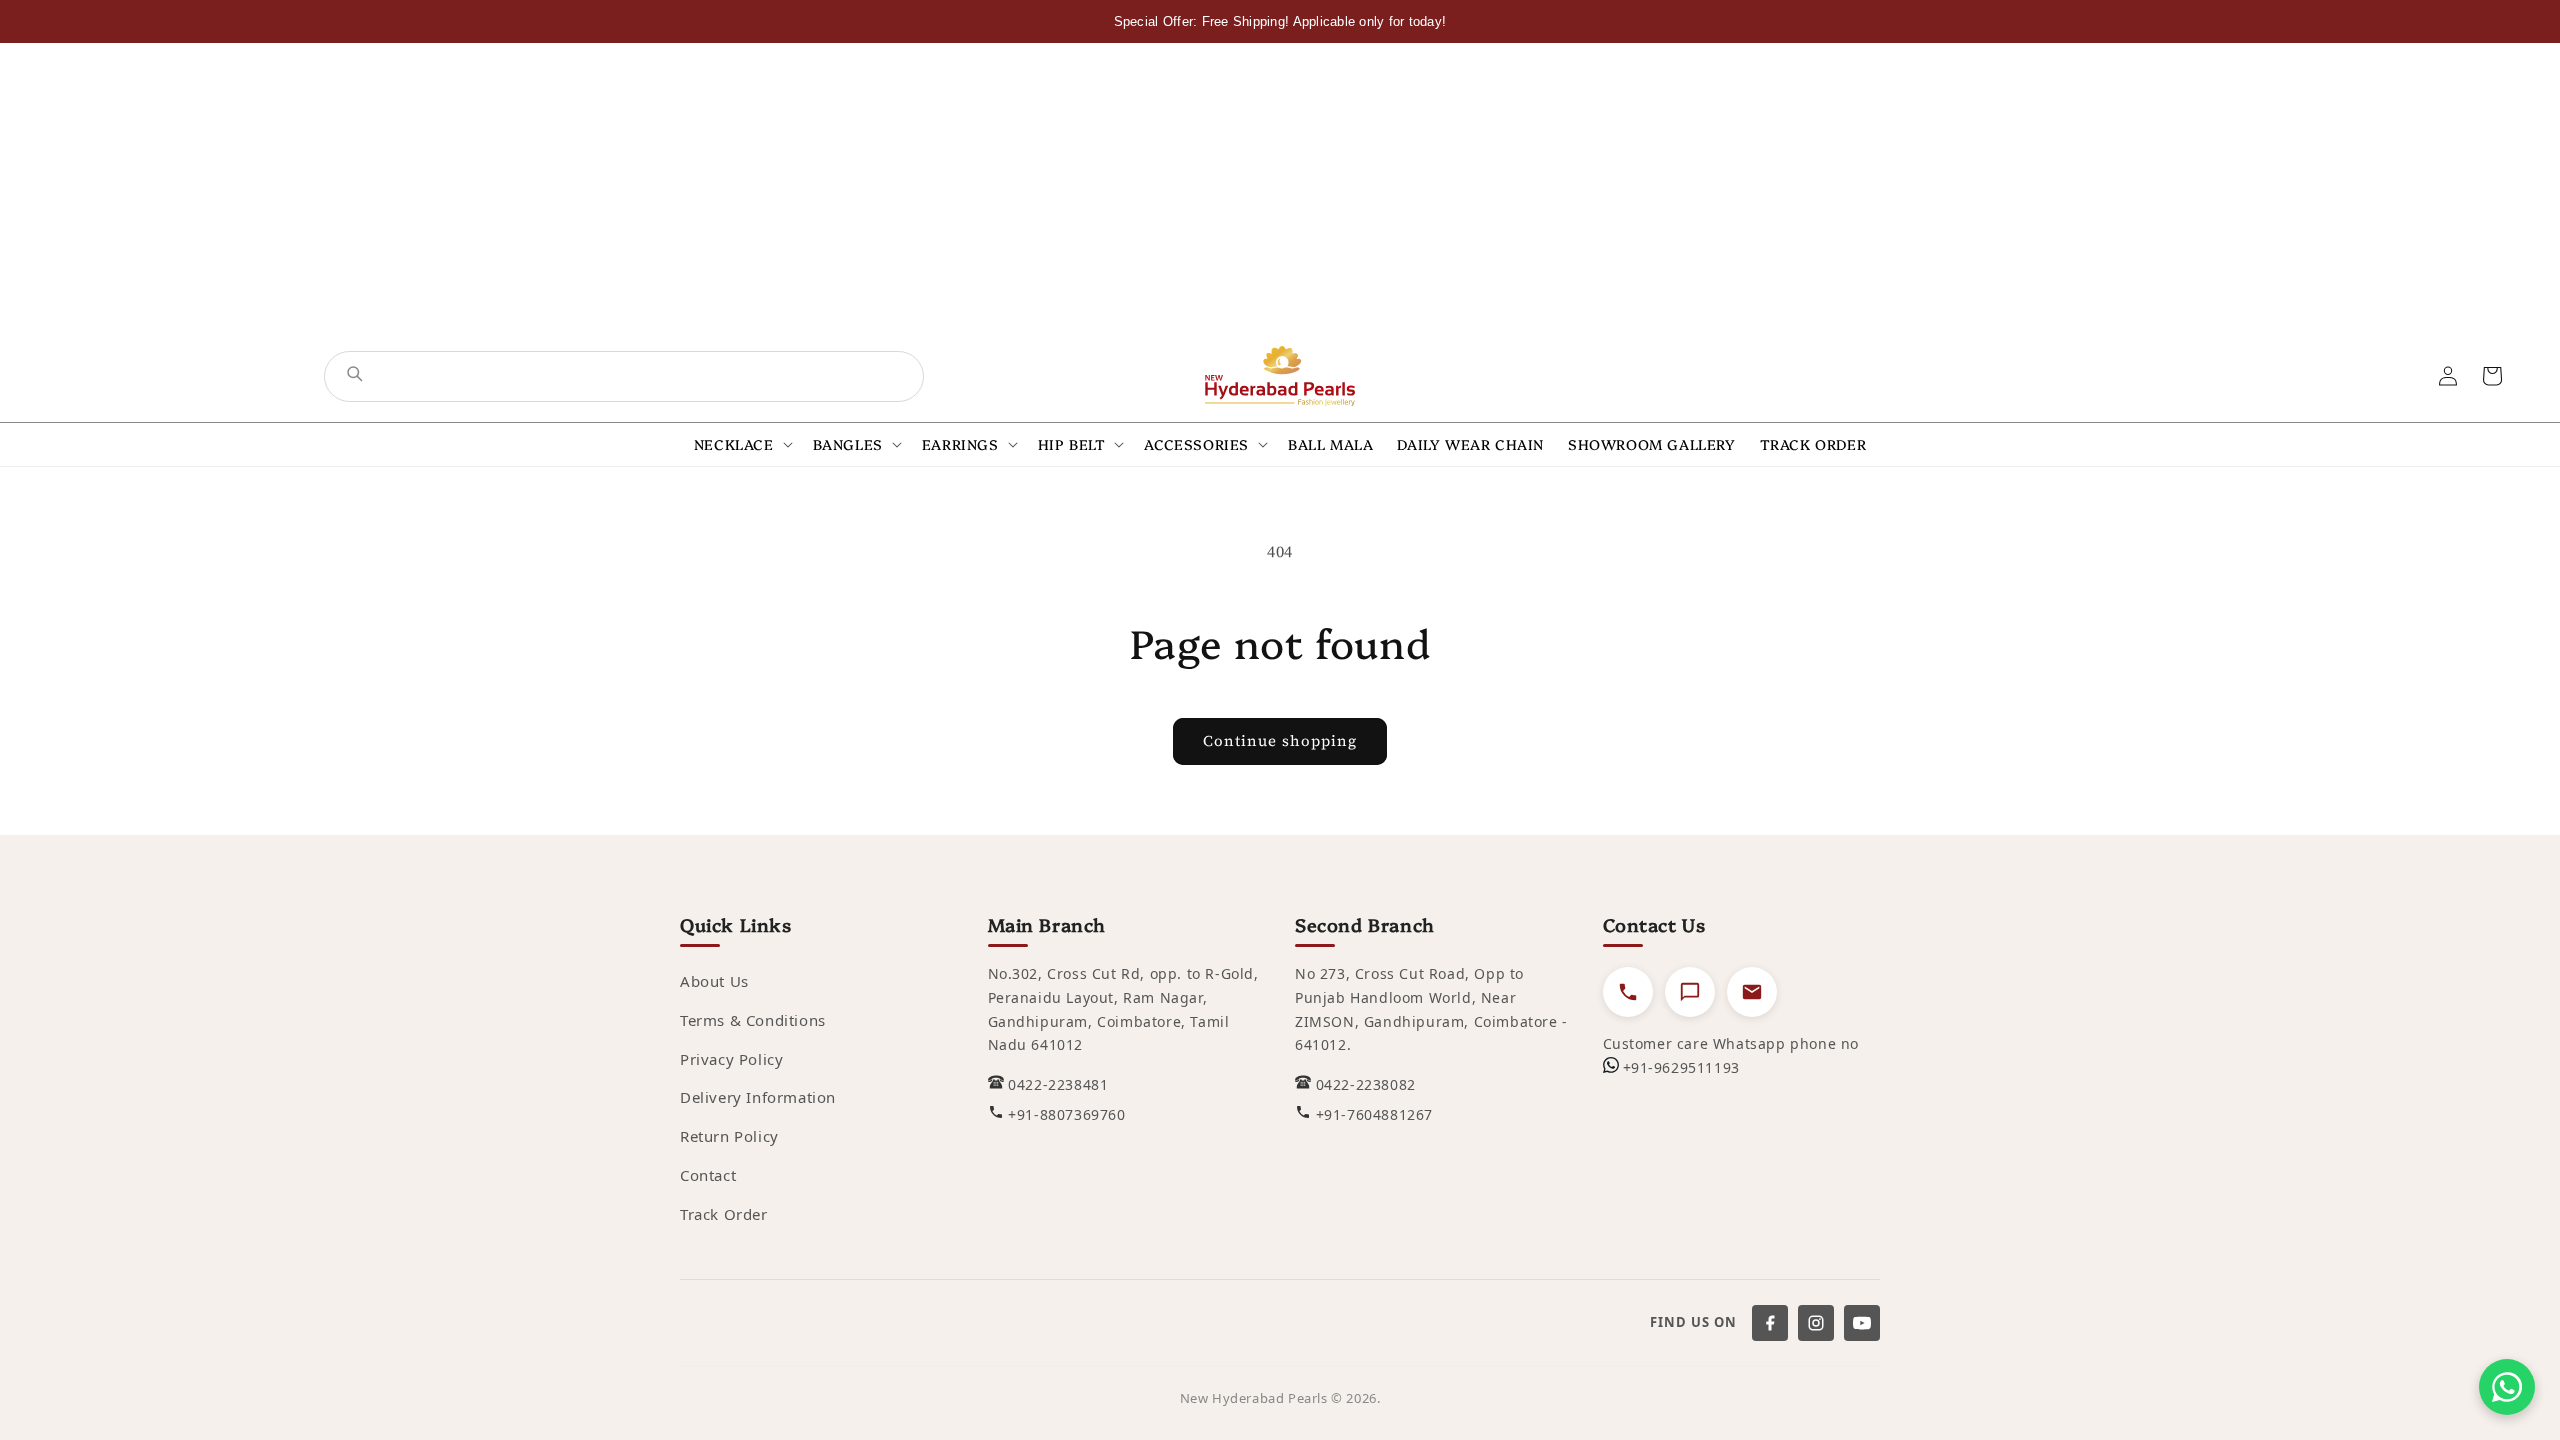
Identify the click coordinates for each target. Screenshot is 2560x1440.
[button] (741, 444)
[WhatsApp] (2507, 1387)
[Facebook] (1770, 1323)
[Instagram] (1816, 1323)
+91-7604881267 (1374, 1114)
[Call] (1628, 992)
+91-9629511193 (1681, 1067)
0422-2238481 (1058, 1084)
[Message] (1690, 992)
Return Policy (729, 1136)
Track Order (724, 1214)
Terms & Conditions (753, 1020)
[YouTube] (1862, 1323)
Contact (708, 1175)
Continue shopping (1280, 740)
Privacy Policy (731, 1059)
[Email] (1752, 992)
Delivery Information (758, 1097)
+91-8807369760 (1066, 1114)
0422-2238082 (1366, 1084)
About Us (714, 981)
